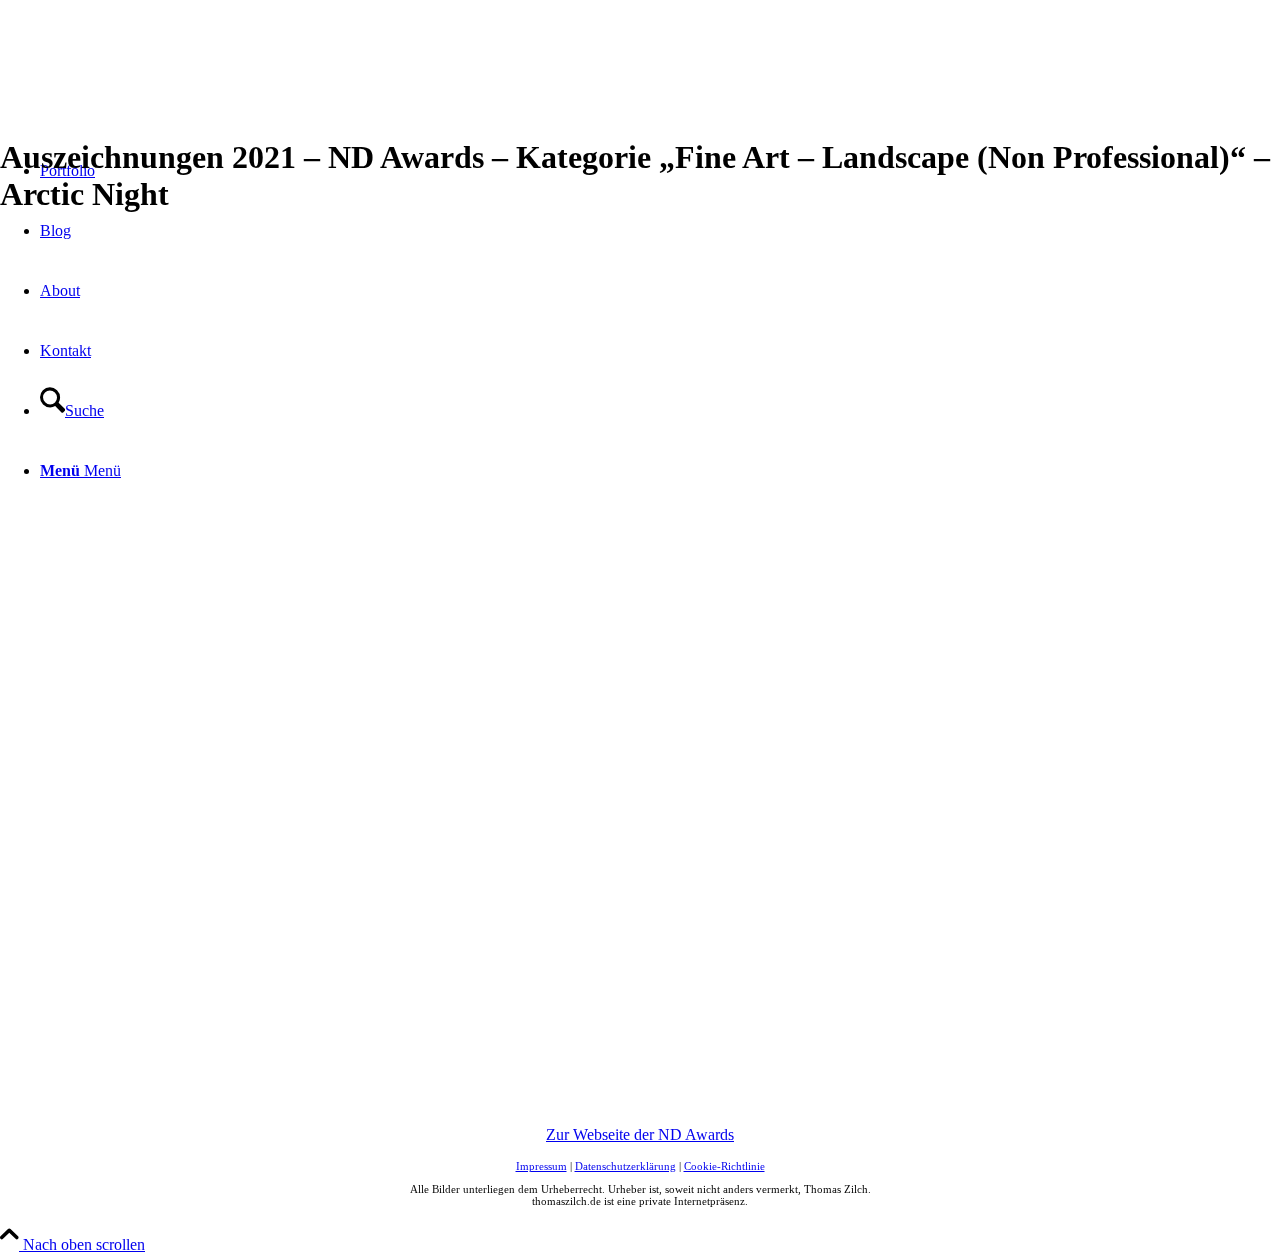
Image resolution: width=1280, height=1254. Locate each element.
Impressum (541, 1166)
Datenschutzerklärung (625, 1166)
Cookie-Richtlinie (724, 1166)
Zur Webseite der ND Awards (640, 1134)
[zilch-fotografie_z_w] (150, 94)
